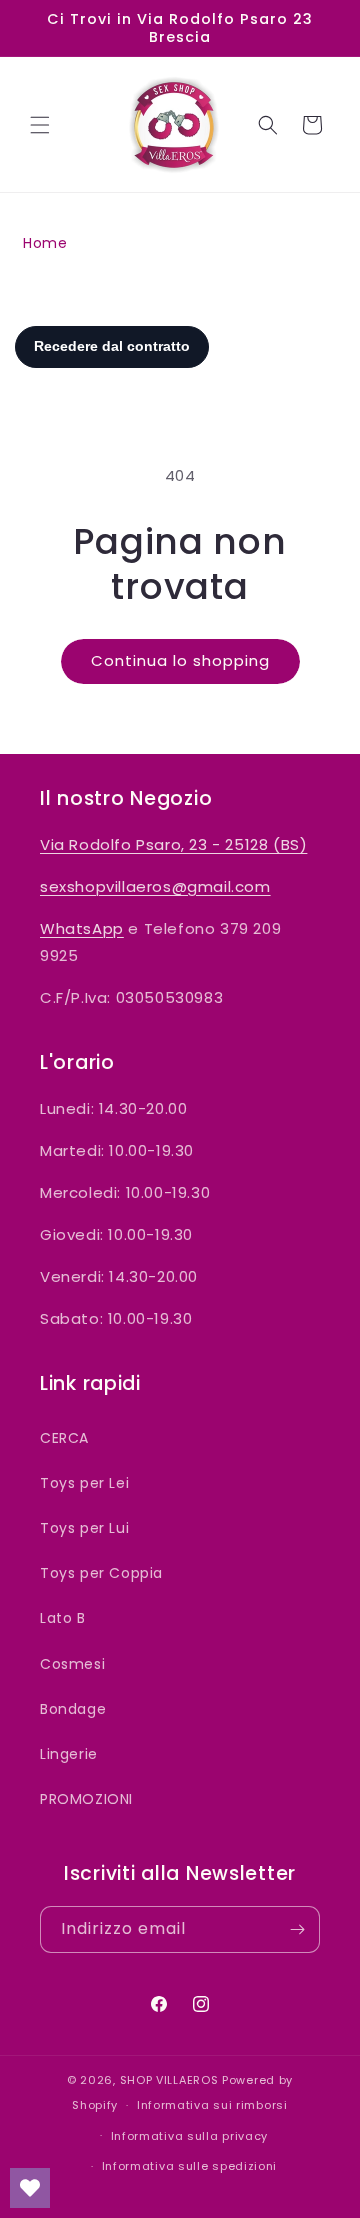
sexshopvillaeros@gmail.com (155, 886)
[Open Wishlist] (30, 2188)
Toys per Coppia (101, 1573)
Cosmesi (72, 1664)
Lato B (63, 1618)
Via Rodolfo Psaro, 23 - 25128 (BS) (173, 844)
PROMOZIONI (86, 1799)
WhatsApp (82, 928)
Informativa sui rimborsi (212, 2105)
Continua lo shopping (180, 660)
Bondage (73, 1709)
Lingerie (69, 1754)
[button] (40, 125)
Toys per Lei (84, 1483)
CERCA (64, 1438)
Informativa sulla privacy (190, 2136)
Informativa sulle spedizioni (190, 2166)
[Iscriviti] (297, 1929)
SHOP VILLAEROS (169, 2080)
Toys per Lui (84, 1528)
